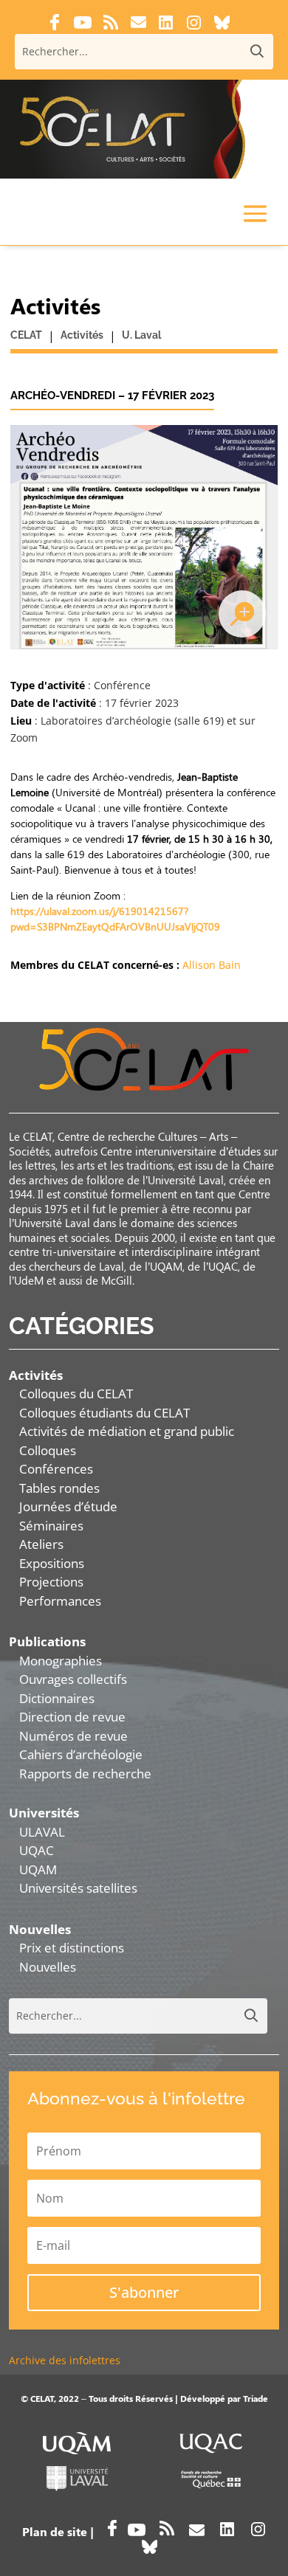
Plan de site (55, 2531)
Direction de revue (72, 1717)
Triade (256, 2398)
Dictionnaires (57, 1698)
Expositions (52, 1563)
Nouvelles (48, 1967)
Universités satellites (78, 1888)
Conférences (56, 1469)
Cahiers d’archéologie (81, 1754)
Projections (51, 1582)
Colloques (48, 1450)
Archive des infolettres (65, 2360)
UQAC (37, 1850)
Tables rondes (59, 1488)
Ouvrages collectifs (73, 1679)
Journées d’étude (68, 1506)
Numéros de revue (73, 1736)
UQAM (38, 1869)
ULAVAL (42, 1832)
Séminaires (51, 1526)
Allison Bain (212, 965)
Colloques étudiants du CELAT (104, 1413)
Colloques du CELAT (76, 1394)
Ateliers (41, 1544)
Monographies (61, 1661)
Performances (60, 1601)
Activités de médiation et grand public (127, 1431)
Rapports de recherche (85, 1774)
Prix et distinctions (72, 1948)
